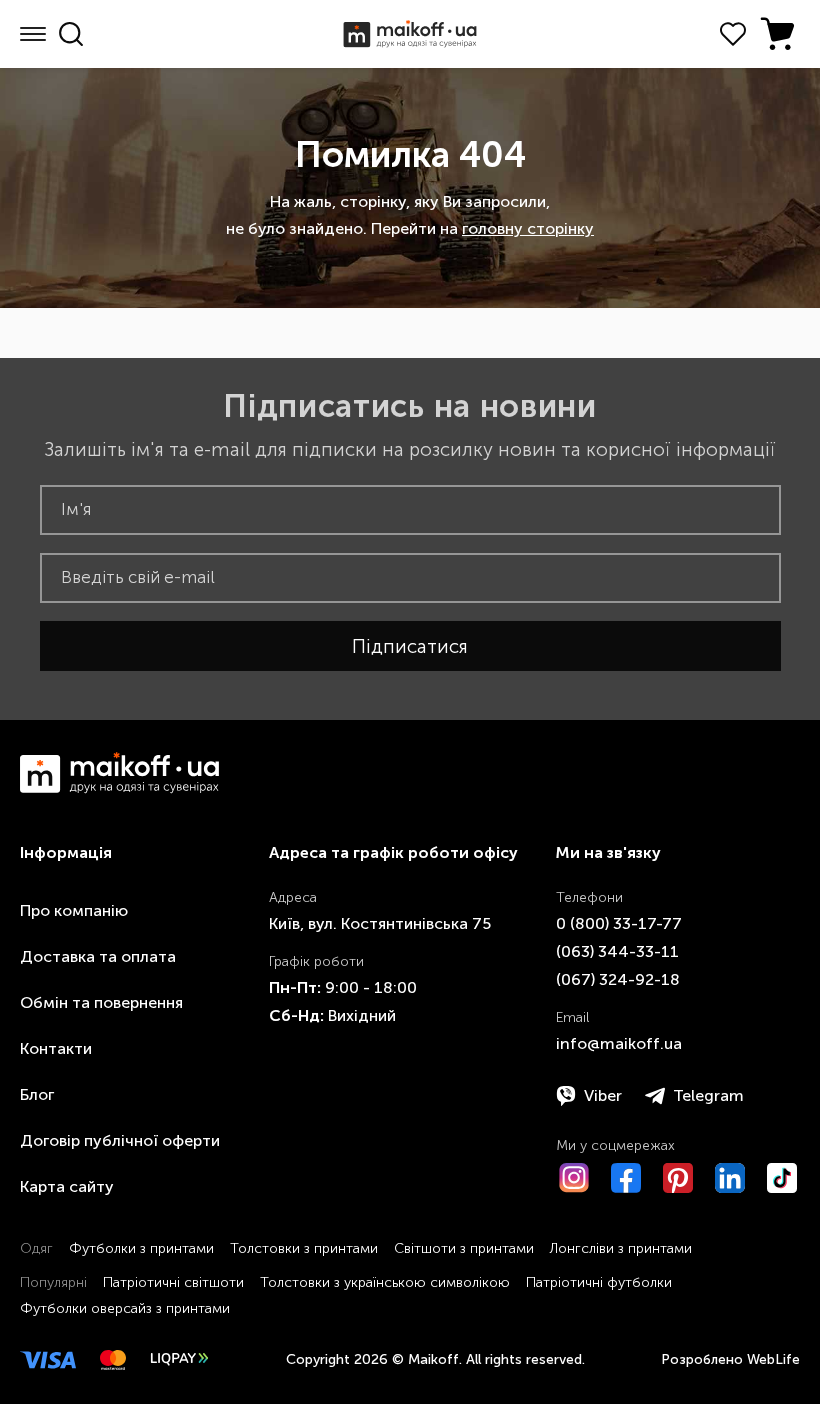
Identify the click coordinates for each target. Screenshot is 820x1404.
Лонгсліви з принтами (621, 1248)
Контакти (56, 1048)
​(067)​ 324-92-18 (618, 979)
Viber (603, 1095)
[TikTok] (782, 1178)
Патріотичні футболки (599, 1282)
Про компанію (74, 910)
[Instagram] (574, 1178)
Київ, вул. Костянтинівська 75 (380, 923)
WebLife (773, 1359)
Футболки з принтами (141, 1248)
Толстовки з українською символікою (385, 1282)
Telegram (708, 1095)
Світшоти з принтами (464, 1248)
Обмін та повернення (101, 1002)
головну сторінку (528, 228)
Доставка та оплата (98, 956)
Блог (37, 1094)
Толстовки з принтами (304, 1248)
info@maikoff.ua (619, 1043)
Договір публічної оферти (120, 1140)
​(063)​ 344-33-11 (617, 951)
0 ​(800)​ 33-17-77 (619, 923)
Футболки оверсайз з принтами (125, 1308)
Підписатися (410, 646)
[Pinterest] (678, 1178)
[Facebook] (626, 1178)
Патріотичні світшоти (173, 1282)
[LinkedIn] (730, 1178)
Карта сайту (67, 1186)
